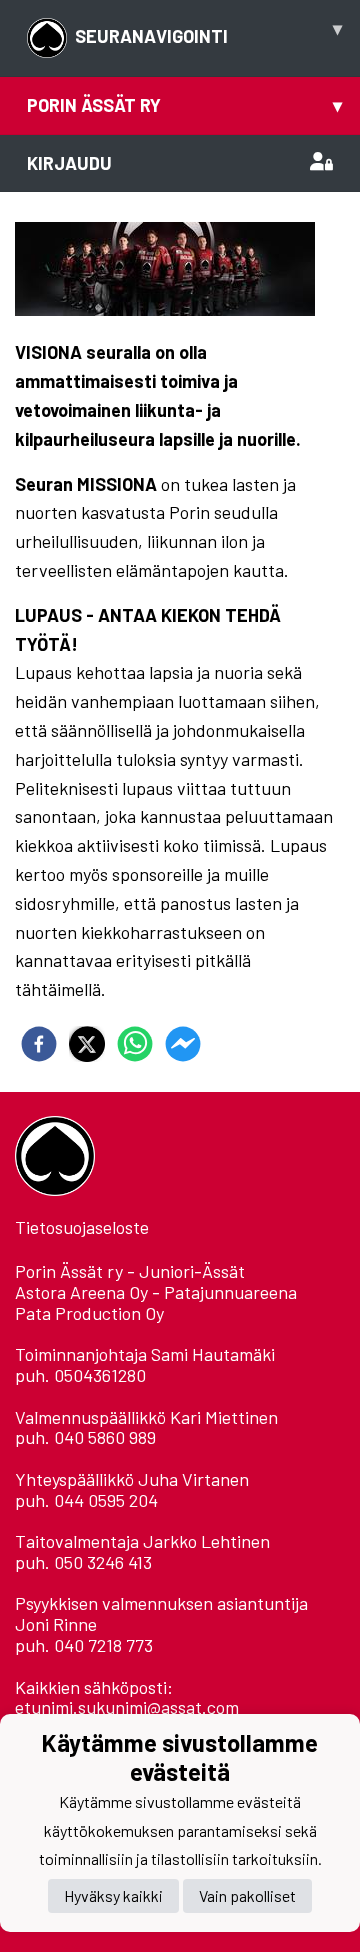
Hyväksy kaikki (113, 1895)
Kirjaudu (69, 163)
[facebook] (39, 1044)
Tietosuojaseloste (82, 1227)
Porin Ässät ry (184, 105)
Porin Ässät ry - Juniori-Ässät (130, 1271)
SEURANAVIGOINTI (208, 32)
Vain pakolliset (247, 1895)
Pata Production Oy (89, 1313)
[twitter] (87, 1044)
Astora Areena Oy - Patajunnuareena (156, 1292)
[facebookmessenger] (183, 1044)
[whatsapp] (135, 1044)
